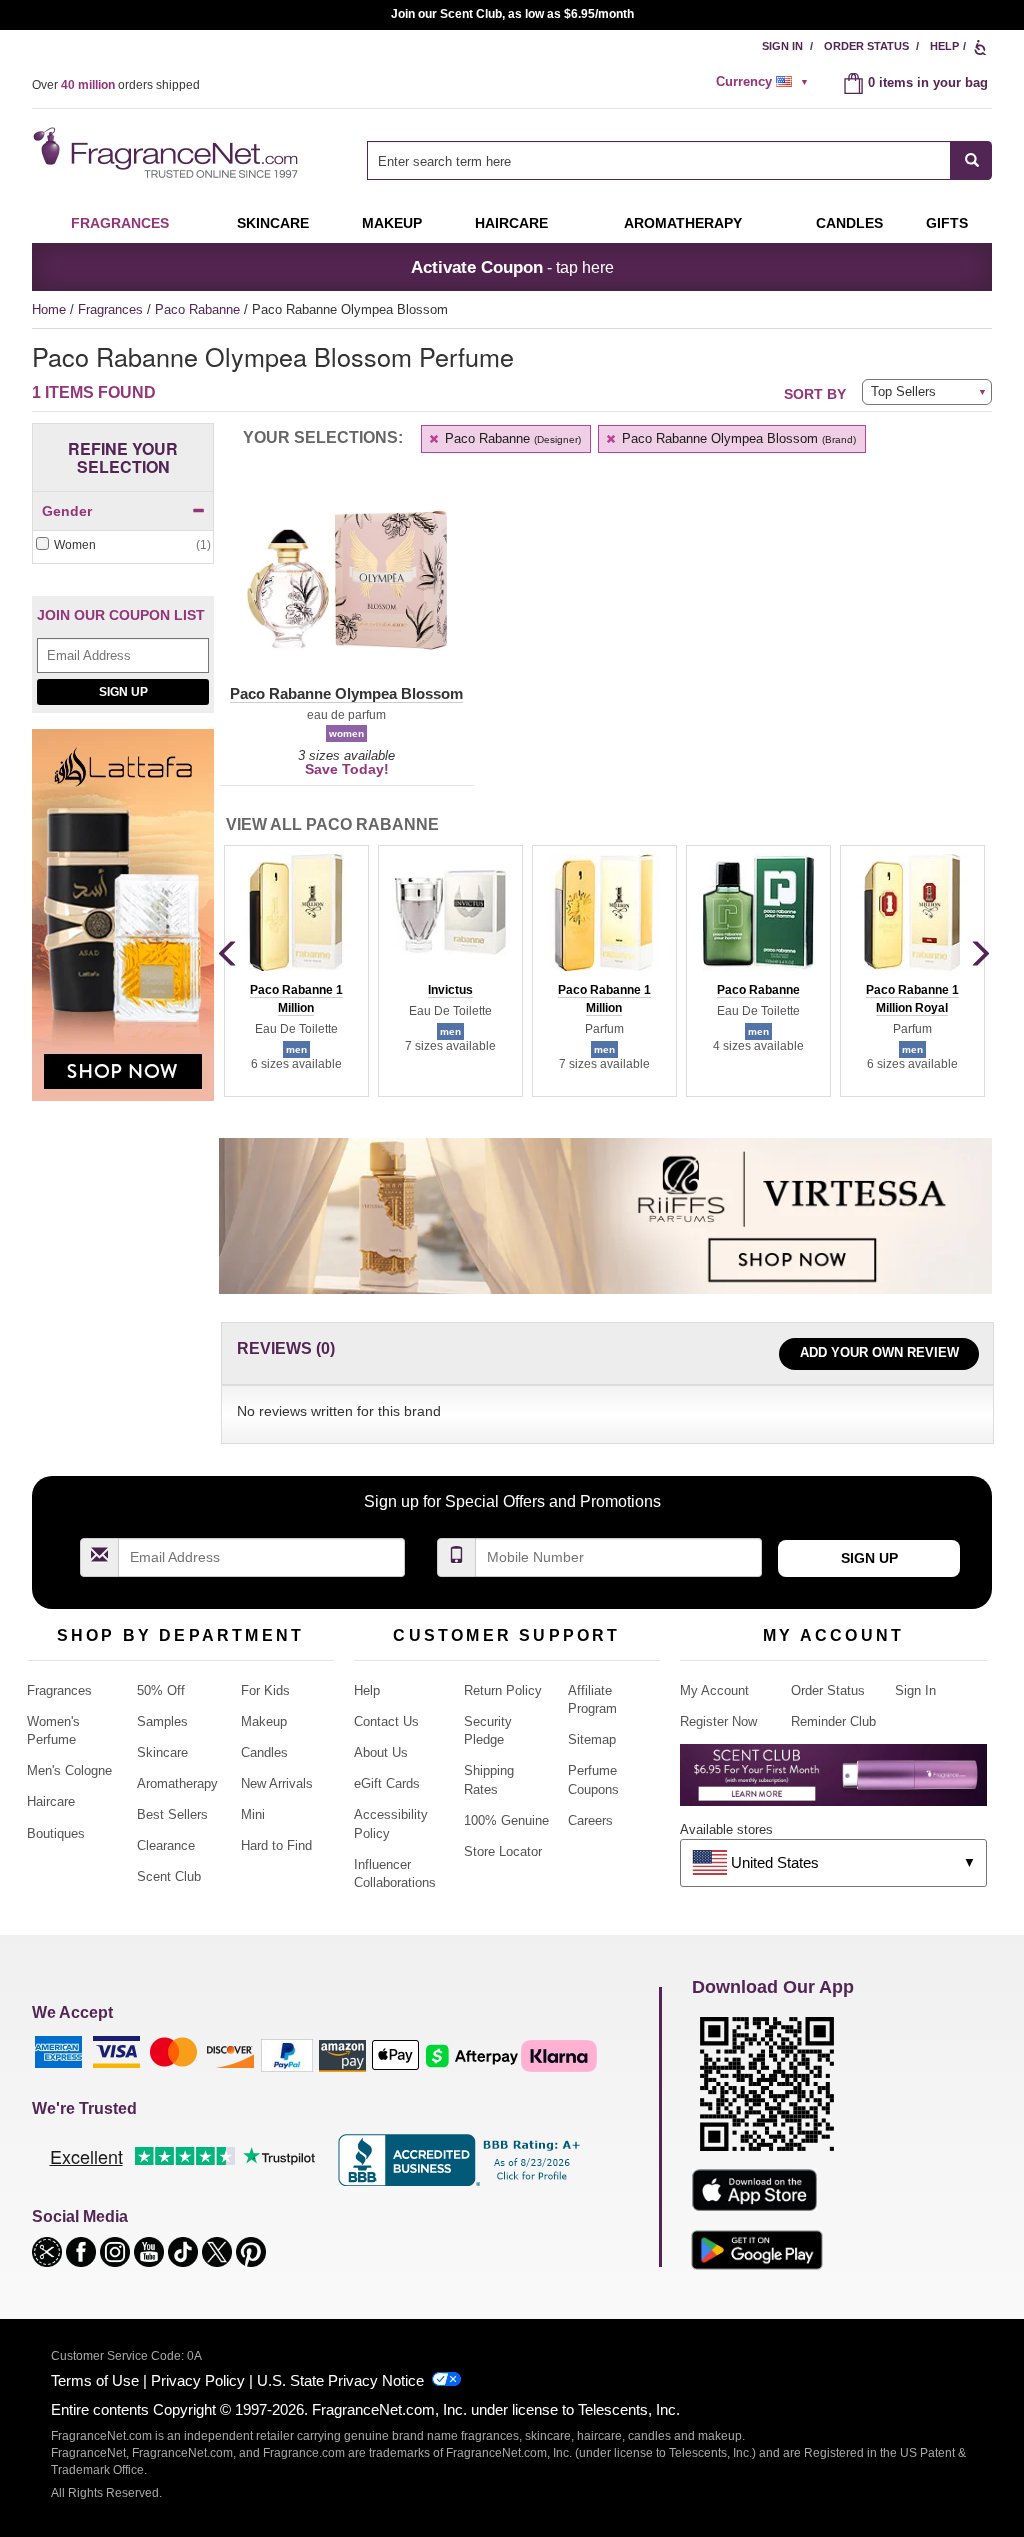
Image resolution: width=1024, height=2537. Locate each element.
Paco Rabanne (199, 309)
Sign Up (123, 692)
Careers (590, 1820)
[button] (346, 592)
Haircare (511, 223)
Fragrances (120, 223)
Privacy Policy (198, 2380)
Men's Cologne (69, 1770)
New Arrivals (277, 1783)
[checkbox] (123, 545)
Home (49, 309)
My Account (714, 1690)
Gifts (947, 223)
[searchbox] (659, 160)
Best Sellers (172, 1814)
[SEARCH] (971, 160)
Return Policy (503, 1690)
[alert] (765, 82)
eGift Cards (387, 1783)
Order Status (866, 46)
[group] (296, 971)
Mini (253, 1814)
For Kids (265, 1690)
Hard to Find (276, 1845)
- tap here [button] (512, 267)
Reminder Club (833, 1721)
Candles (264, 1752)
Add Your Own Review (879, 1352)
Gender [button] (67, 511)
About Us (381, 1752)
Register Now (718, 1721)
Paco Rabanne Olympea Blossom (737, 438)
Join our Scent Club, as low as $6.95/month (512, 14)
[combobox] (679, 160)
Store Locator (503, 1851)
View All (332, 824)
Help (944, 46)
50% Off (161, 1690)
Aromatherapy (177, 1783)
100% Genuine (506, 1820)
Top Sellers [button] (903, 391)
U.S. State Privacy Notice (340, 2380)
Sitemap (592, 1739)
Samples (162, 1721)
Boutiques (56, 1833)
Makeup (392, 223)
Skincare (273, 223)
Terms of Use (95, 2380)
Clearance (166, 1845)
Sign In (782, 46)
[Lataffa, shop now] (123, 925)
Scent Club (169, 1876)
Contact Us (386, 1721)
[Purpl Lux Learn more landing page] (833, 1782)
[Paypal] (287, 2054)
